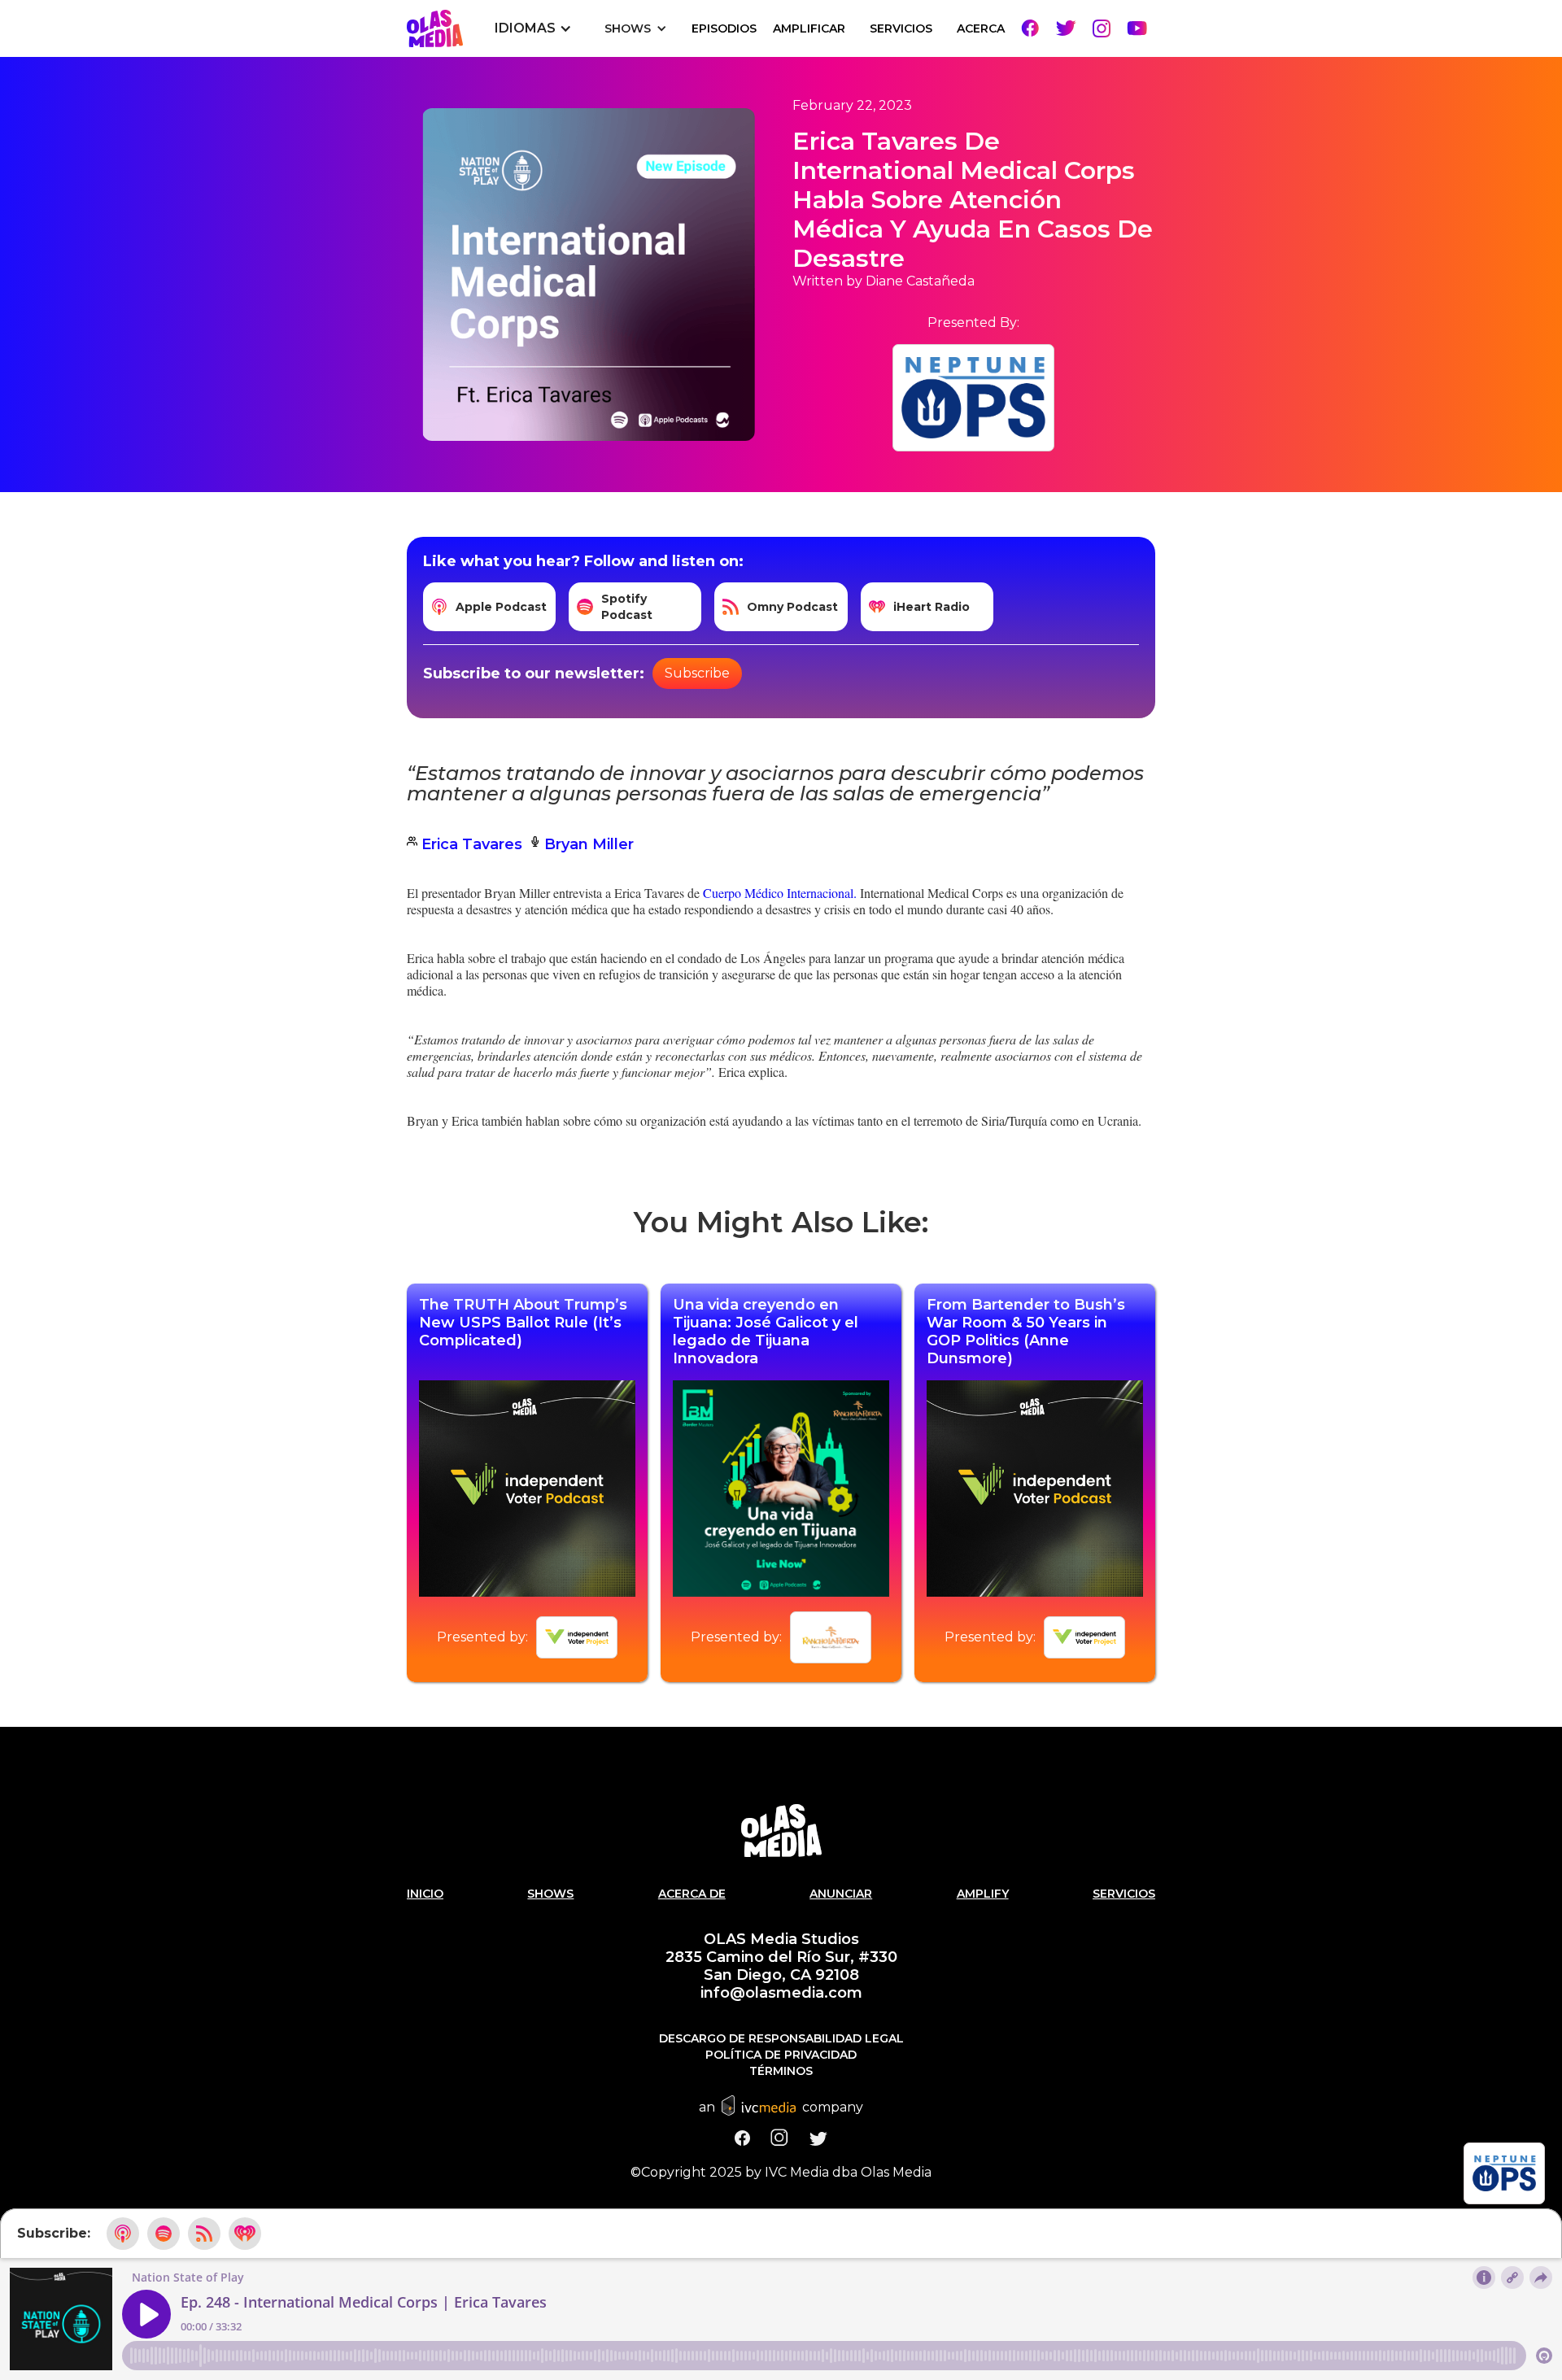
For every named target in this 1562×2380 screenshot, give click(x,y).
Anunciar (841, 1894)
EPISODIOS (724, 28)
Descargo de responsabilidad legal (781, 2038)
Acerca (981, 28)
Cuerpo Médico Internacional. (780, 893)
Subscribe (697, 673)
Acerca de (692, 1894)
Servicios (1124, 1894)
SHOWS (550, 1894)
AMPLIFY (983, 1894)
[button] (533, 28)
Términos (781, 2071)
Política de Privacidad (781, 2055)
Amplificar (809, 28)
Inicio (425, 1894)
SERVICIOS (901, 28)
